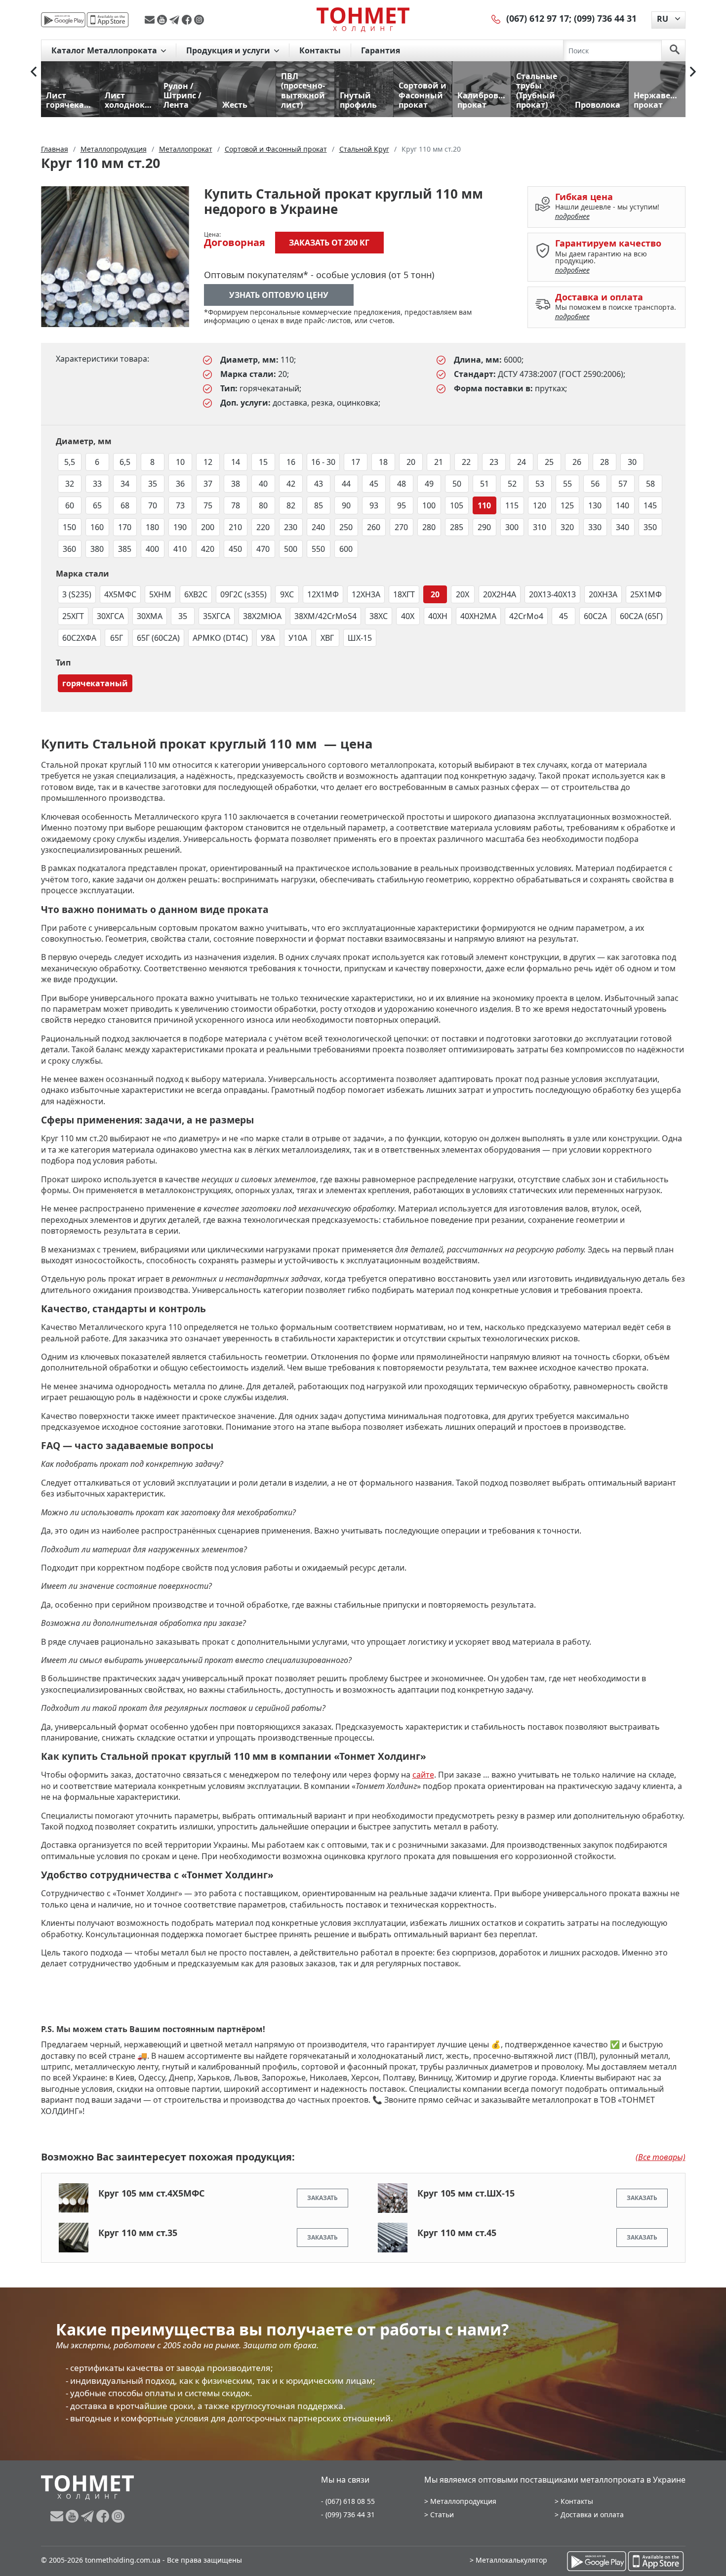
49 (429, 484)
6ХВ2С (196, 594)
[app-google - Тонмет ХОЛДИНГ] (63, 20)
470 (263, 549)
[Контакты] (496, 18)
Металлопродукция (463, 2501)
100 (429, 505)
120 (540, 505)
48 (402, 484)
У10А (298, 638)
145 (650, 505)
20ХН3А (603, 594)
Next (693, 72)
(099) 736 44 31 (605, 18)
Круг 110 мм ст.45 (457, 2233)
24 (522, 462)
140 (623, 505)
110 (484, 505)
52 (512, 484)
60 (70, 505)
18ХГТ (404, 594)
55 (567, 484)
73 (180, 505)
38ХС (379, 616)
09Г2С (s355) (243, 594)
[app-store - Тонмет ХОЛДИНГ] (108, 20)
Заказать (323, 2198)
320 (567, 527)
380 (97, 549)
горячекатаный (95, 683)
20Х (463, 594)
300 (512, 527)
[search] (675, 50)
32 (70, 484)
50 (457, 484)
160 (97, 527)
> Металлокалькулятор (508, 2560)
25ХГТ (73, 616)
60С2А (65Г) (641, 616)
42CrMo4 (526, 616)
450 (235, 549)
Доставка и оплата (592, 2514)
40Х (408, 616)
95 (402, 505)
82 (291, 505)
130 (595, 505)
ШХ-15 (360, 638)
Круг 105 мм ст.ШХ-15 (466, 2193)
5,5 (70, 462)
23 (494, 462)
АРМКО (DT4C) (220, 638)
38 (236, 484)
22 (466, 462)
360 (69, 549)
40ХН (438, 616)
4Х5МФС (120, 594)
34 (125, 484)
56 (595, 484)
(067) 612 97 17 (538, 18)
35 (153, 484)
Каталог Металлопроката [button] (105, 50)
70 (153, 505)
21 (439, 462)
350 (650, 527)
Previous (34, 72)
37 (208, 484)
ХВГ (327, 638)
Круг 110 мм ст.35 (138, 2233)
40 (263, 484)
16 (291, 462)
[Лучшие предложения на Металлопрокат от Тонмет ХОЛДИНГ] (363, 19)
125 (567, 505)
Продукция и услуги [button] (229, 50)
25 (549, 462)
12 (208, 462)
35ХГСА (217, 616)
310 (540, 527)
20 (411, 462)
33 (97, 484)
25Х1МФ (646, 594)
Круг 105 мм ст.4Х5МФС (151, 2193)
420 (208, 549)
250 (346, 527)
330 (595, 527)
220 (263, 527)
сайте (423, 1775)
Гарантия (381, 50)
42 (291, 484)
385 (125, 549)
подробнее (572, 216)
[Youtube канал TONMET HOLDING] (163, 20)
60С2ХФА (79, 638)
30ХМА (150, 616)
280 (429, 527)
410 (180, 549)
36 (180, 484)
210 (235, 527)
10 (180, 462)
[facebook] (188, 20)
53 (540, 484)
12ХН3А (366, 594)
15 (263, 462)
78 (236, 505)
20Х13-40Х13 (552, 594)
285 (457, 527)
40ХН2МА (478, 616)
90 (346, 505)
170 (125, 527)
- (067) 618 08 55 (348, 2501)
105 (457, 505)
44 (346, 484)
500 (291, 549)
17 (356, 462)
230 (291, 527)
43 (319, 484)
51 (484, 484)
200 (208, 527)
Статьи (442, 2514)
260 (374, 527)
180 (152, 527)
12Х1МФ (323, 594)
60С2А (595, 616)
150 (69, 527)
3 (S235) (77, 594)
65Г (117, 638)
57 (623, 484)
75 (208, 505)
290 (484, 527)
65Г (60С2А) (158, 638)
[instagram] (199, 20)
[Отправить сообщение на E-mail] (151, 20)
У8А (268, 638)
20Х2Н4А (500, 594)
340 (623, 527)
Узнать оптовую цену (279, 295)
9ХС (287, 594)
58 (650, 484)
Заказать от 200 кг (329, 243)
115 (512, 505)
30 (632, 462)
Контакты (320, 50)
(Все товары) (661, 2157)
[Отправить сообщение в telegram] (176, 20)
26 (577, 462)
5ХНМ (160, 594)
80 (263, 505)
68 (125, 505)
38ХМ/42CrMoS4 (325, 616)
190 (180, 527)
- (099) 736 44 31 (348, 2514)
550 (318, 549)
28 (605, 462)
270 (401, 527)
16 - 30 (323, 462)
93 (374, 505)
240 (318, 527)
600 (346, 549)
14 (236, 462)
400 (152, 549)
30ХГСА (110, 616)
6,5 (125, 462)
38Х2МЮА (262, 616)
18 (383, 462)
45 (374, 484)
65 (97, 505)
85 (319, 505)
